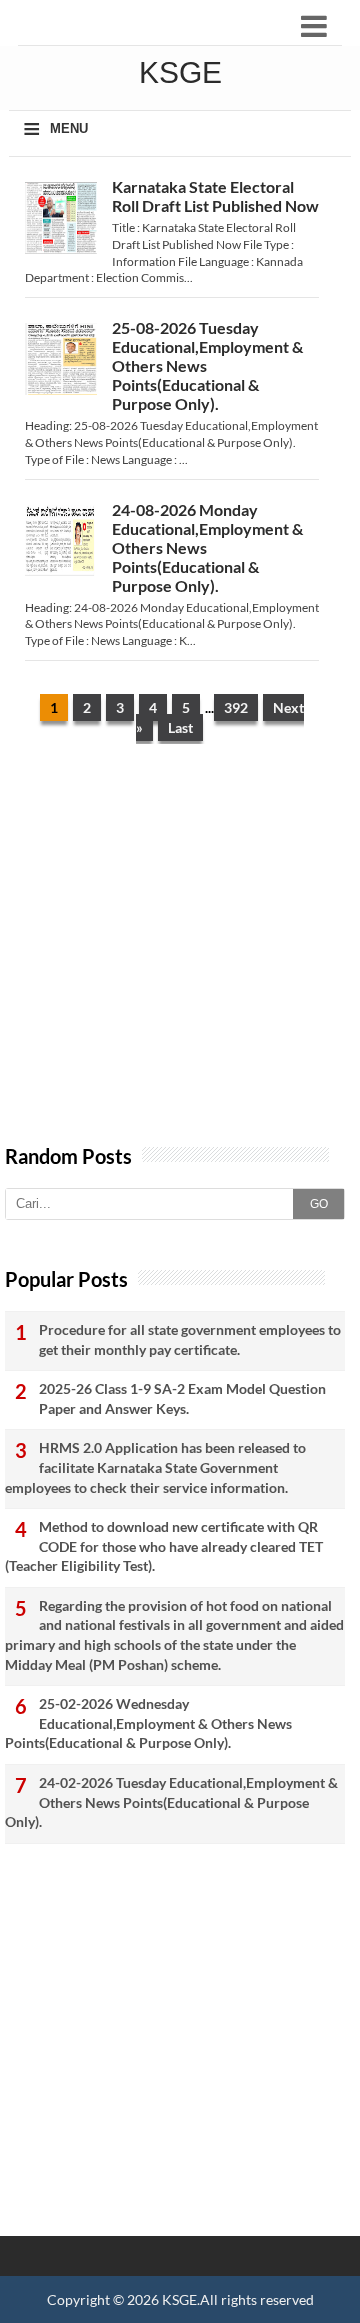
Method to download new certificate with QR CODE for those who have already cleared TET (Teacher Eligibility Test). (164, 1546)
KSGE (179, 2299)
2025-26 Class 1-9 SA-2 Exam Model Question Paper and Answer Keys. (182, 1398)
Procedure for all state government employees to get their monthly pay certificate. (190, 1339)
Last (180, 727)
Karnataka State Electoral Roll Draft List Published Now (215, 196)
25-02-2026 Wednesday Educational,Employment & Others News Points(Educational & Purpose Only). (148, 1723)
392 (236, 707)
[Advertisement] (180, 954)
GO (319, 1204)
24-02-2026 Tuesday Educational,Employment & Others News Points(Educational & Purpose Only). (171, 1802)
